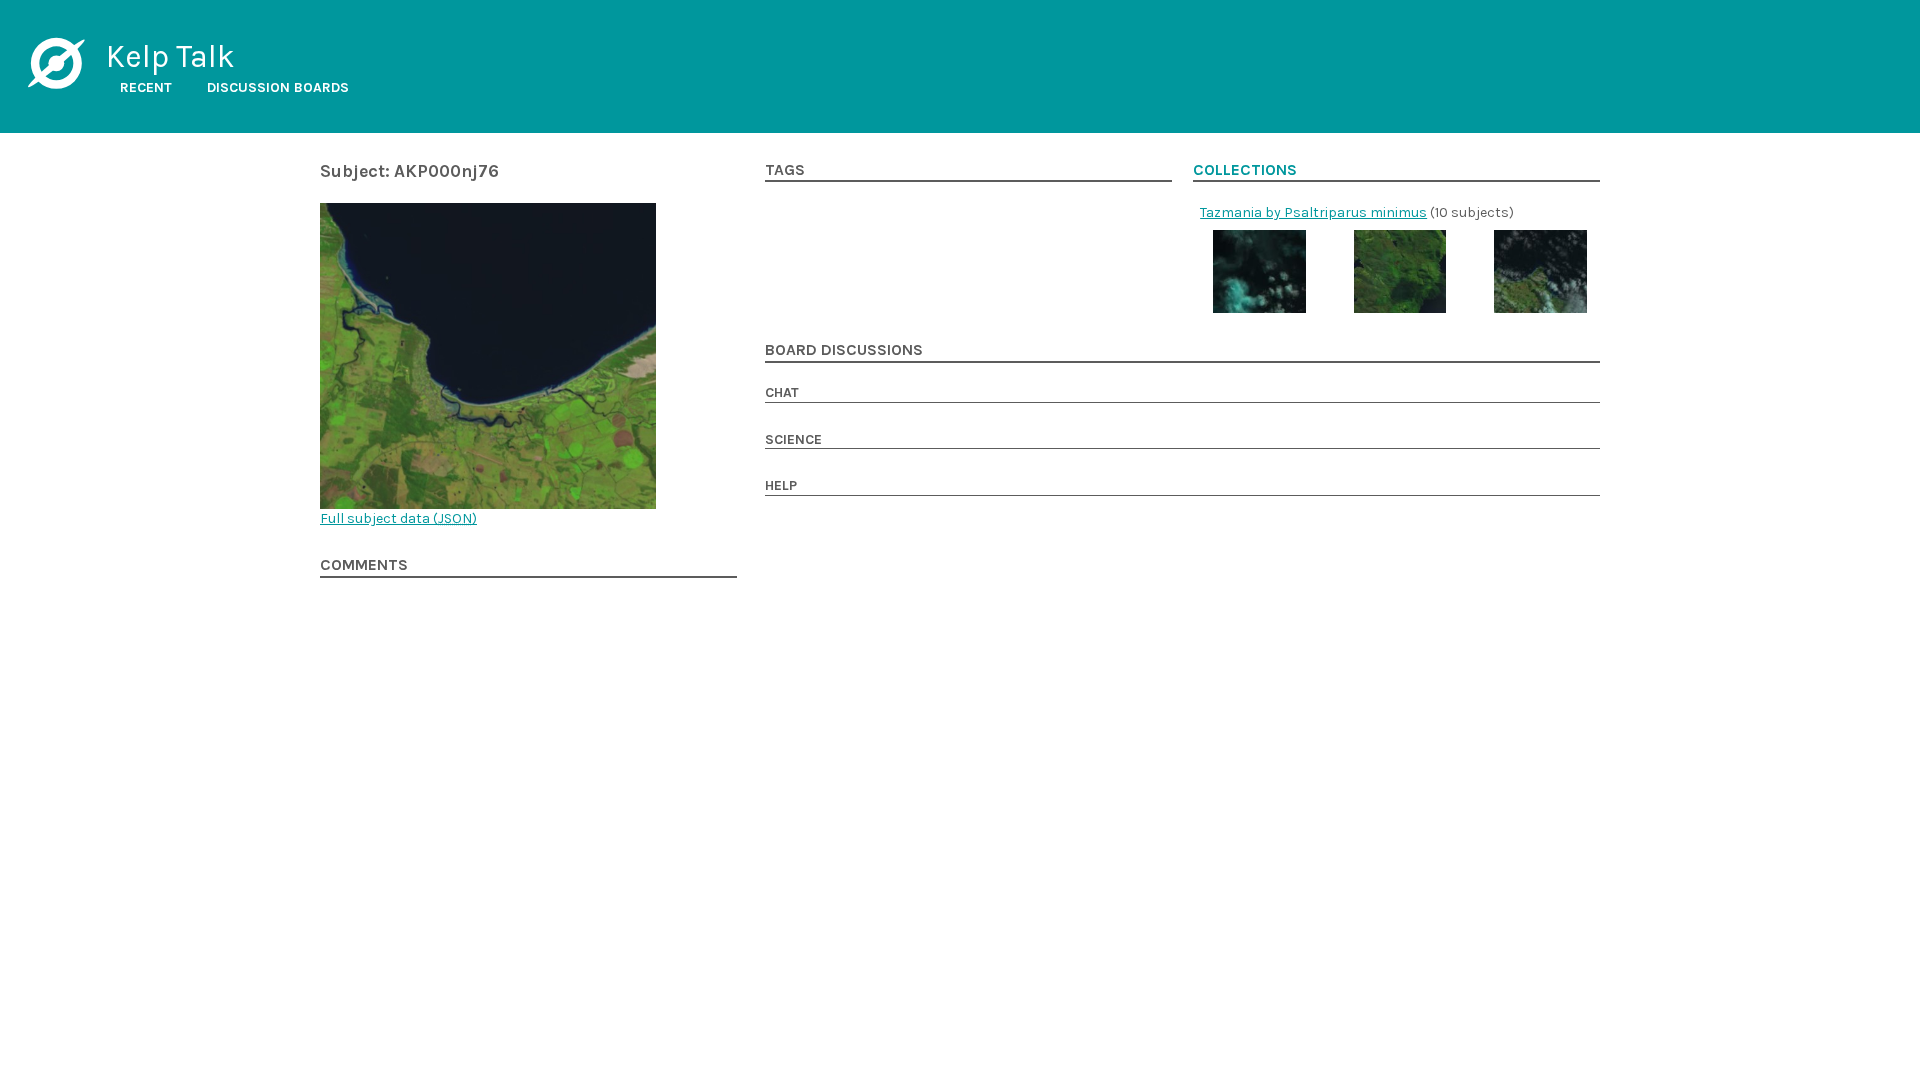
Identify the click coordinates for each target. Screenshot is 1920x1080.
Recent (146, 87)
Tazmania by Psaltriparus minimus (1313, 212)
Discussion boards (278, 87)
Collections (1245, 170)
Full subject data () (398, 518)
